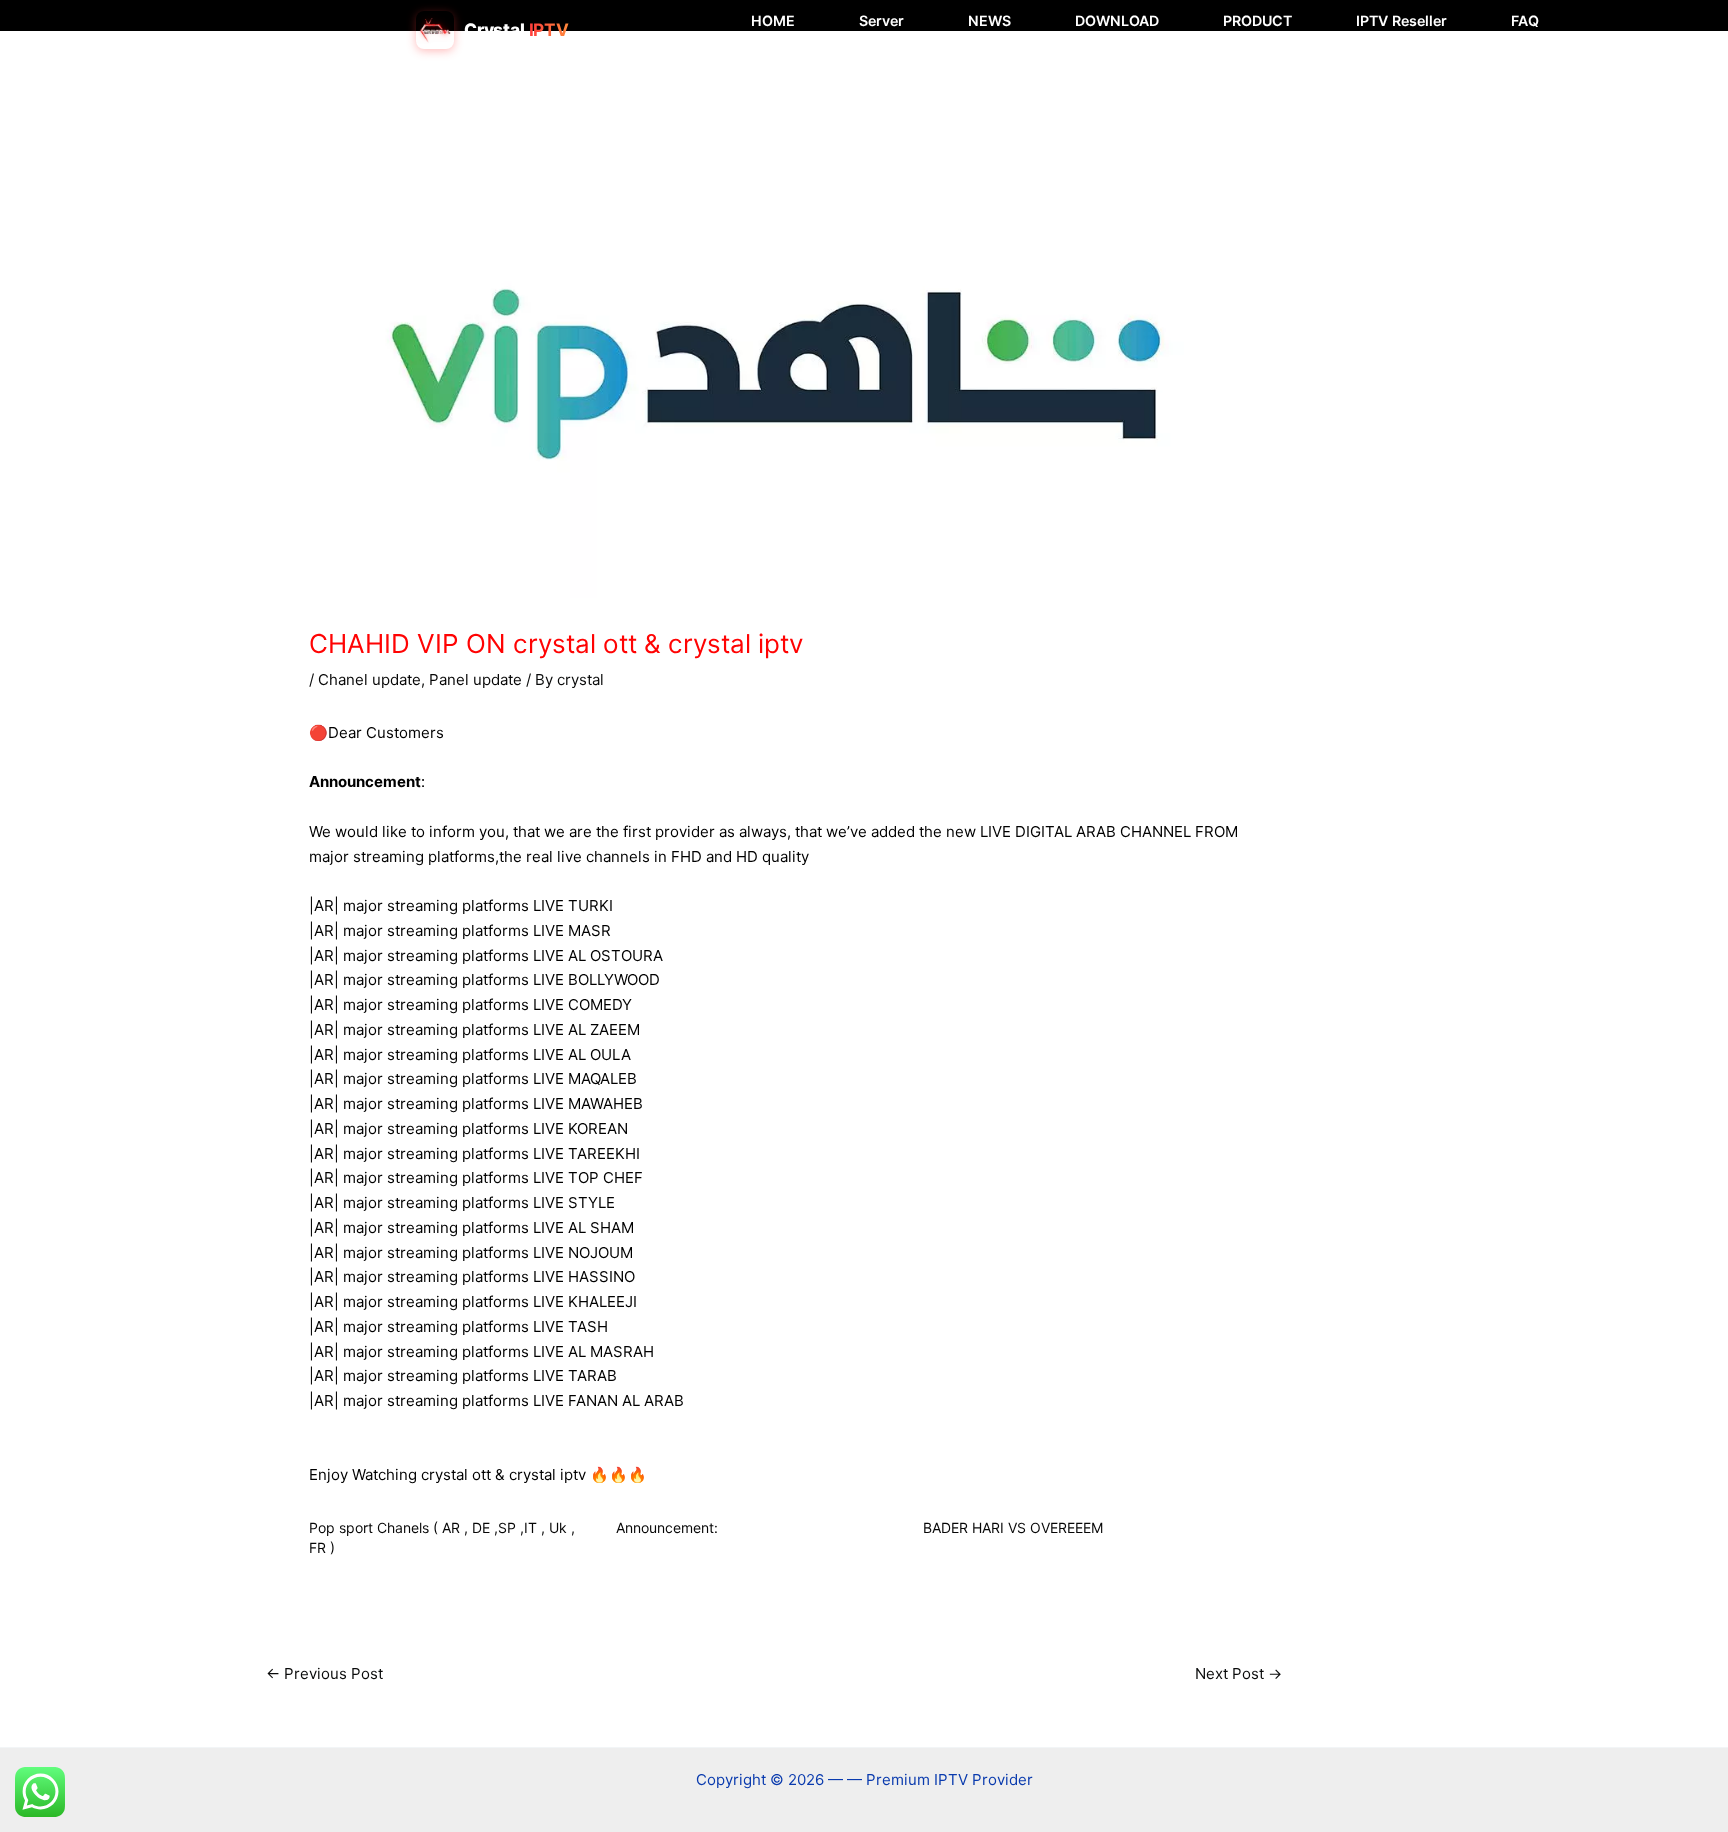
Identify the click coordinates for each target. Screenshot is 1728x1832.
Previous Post (324, 1673)
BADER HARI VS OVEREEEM (1013, 1527)
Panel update (475, 679)
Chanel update (369, 679)
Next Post (1238, 1673)
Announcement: (667, 1527)
